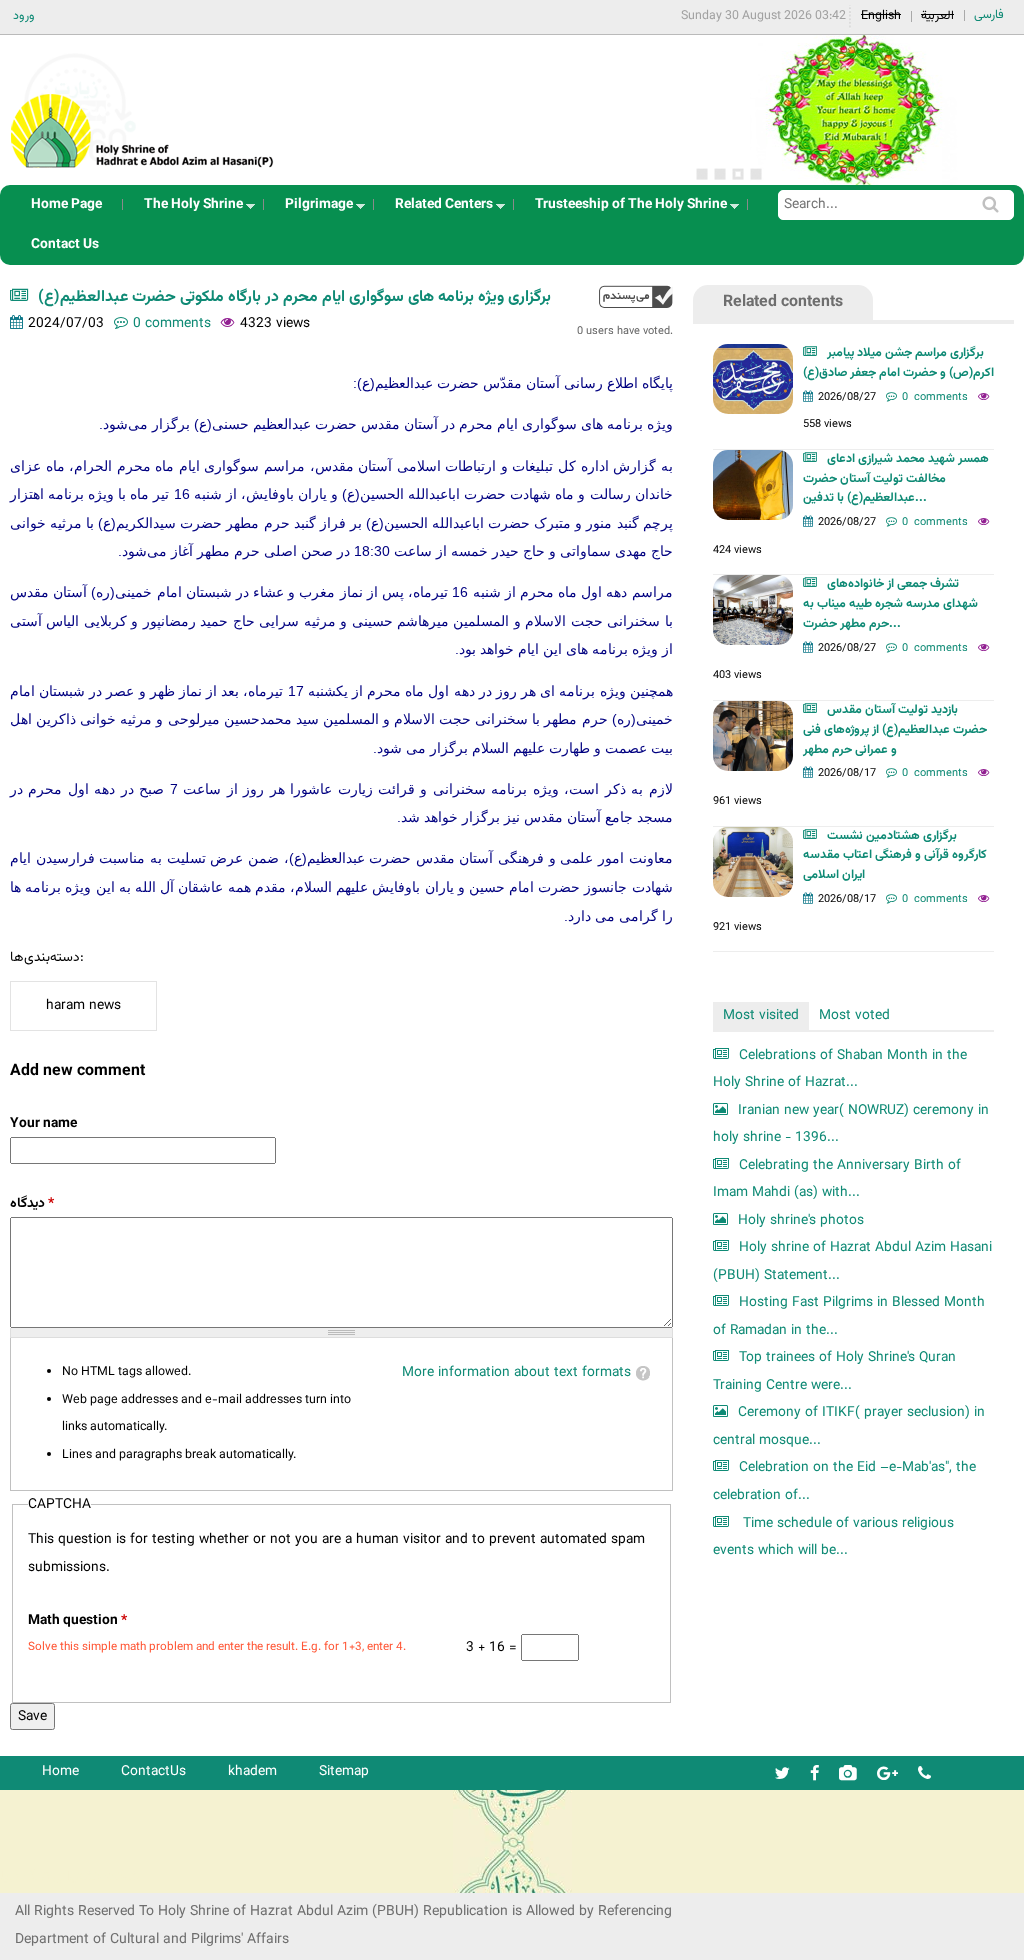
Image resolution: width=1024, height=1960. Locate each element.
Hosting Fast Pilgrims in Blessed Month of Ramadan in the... (849, 1316)
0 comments (172, 323)
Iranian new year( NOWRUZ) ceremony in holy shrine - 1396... (851, 1124)
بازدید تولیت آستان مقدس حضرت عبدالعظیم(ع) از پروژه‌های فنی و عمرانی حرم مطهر (895, 730)
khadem (252, 1771)
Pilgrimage (313, 209)
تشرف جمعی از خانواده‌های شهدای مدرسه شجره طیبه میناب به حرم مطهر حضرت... (890, 604)
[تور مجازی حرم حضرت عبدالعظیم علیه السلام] (80, 163)
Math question (77, 1620)
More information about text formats (516, 1372)
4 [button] (756, 174)
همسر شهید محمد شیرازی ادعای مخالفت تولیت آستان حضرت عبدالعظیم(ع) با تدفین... (896, 479)
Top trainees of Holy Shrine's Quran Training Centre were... (834, 1371)
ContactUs (153, 1771)
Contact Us (65, 244)
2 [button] (720, 174)
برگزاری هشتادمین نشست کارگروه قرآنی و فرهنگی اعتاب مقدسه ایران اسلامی (895, 856)
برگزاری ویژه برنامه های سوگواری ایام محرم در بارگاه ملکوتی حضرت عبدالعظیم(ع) (294, 297)
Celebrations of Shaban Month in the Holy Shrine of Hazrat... (840, 1069)
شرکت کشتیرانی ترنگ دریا (69, 1876)
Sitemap (344, 1771)
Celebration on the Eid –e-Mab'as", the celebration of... (844, 1481)
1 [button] (702, 174)
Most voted (854, 1015)
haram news (83, 1005)
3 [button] (738, 174)
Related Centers (438, 209)
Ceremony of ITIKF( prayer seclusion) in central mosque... (849, 1426)
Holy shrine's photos (801, 1220)
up (636, 296)
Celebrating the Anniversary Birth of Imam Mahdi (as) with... (837, 1179)
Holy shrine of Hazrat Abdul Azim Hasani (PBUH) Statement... (852, 1261)
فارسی (989, 15)
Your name (43, 1123)
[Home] (143, 104)
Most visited (761, 1015)
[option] (853, 110)
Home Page (66, 204)
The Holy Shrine (187, 209)
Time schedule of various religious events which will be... (833, 1537)
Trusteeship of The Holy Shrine (625, 209)
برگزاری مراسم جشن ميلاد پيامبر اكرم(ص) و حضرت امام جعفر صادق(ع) (898, 363)
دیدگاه (32, 1203)
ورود (24, 16)
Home (60, 1771)
